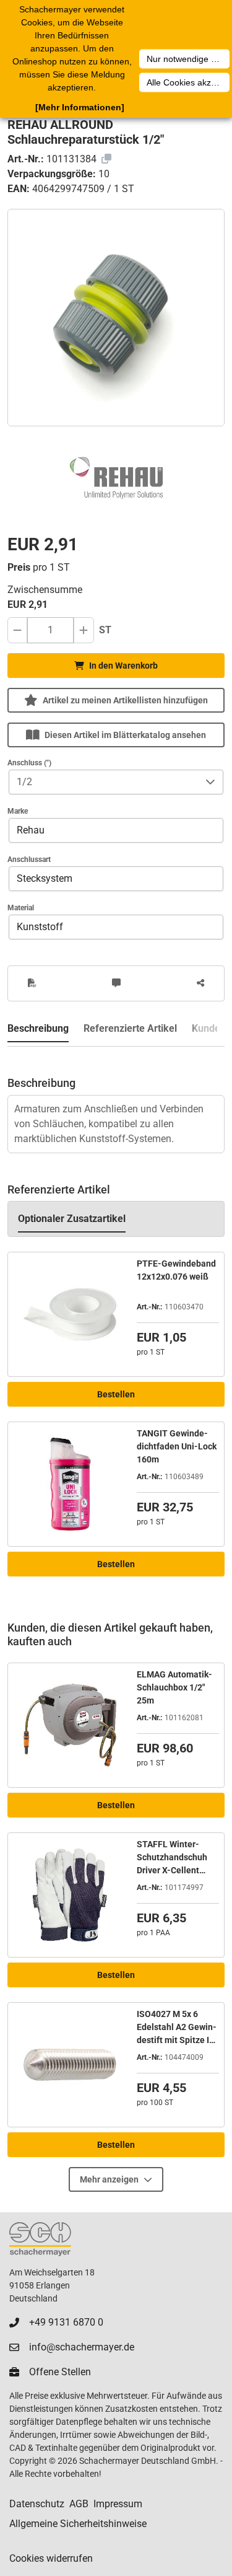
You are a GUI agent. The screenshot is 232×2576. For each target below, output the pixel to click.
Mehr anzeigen (109, 2179)
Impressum (118, 2504)
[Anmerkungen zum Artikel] (116, 983)
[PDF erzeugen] (32, 983)
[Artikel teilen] (200, 983)
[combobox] (104, 782)
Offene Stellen (60, 2372)
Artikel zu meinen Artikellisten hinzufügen (125, 700)
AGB (79, 2504)
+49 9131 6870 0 (66, 2322)
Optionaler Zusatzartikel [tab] (72, 1219)
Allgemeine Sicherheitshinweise (78, 2524)
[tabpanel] (116, 1100)
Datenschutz (37, 2504)
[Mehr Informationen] (80, 107)
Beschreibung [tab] (38, 1028)
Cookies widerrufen (51, 2558)
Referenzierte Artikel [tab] (130, 1028)
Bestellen (116, 1394)
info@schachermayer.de (82, 2347)
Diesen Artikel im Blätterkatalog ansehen (125, 735)
